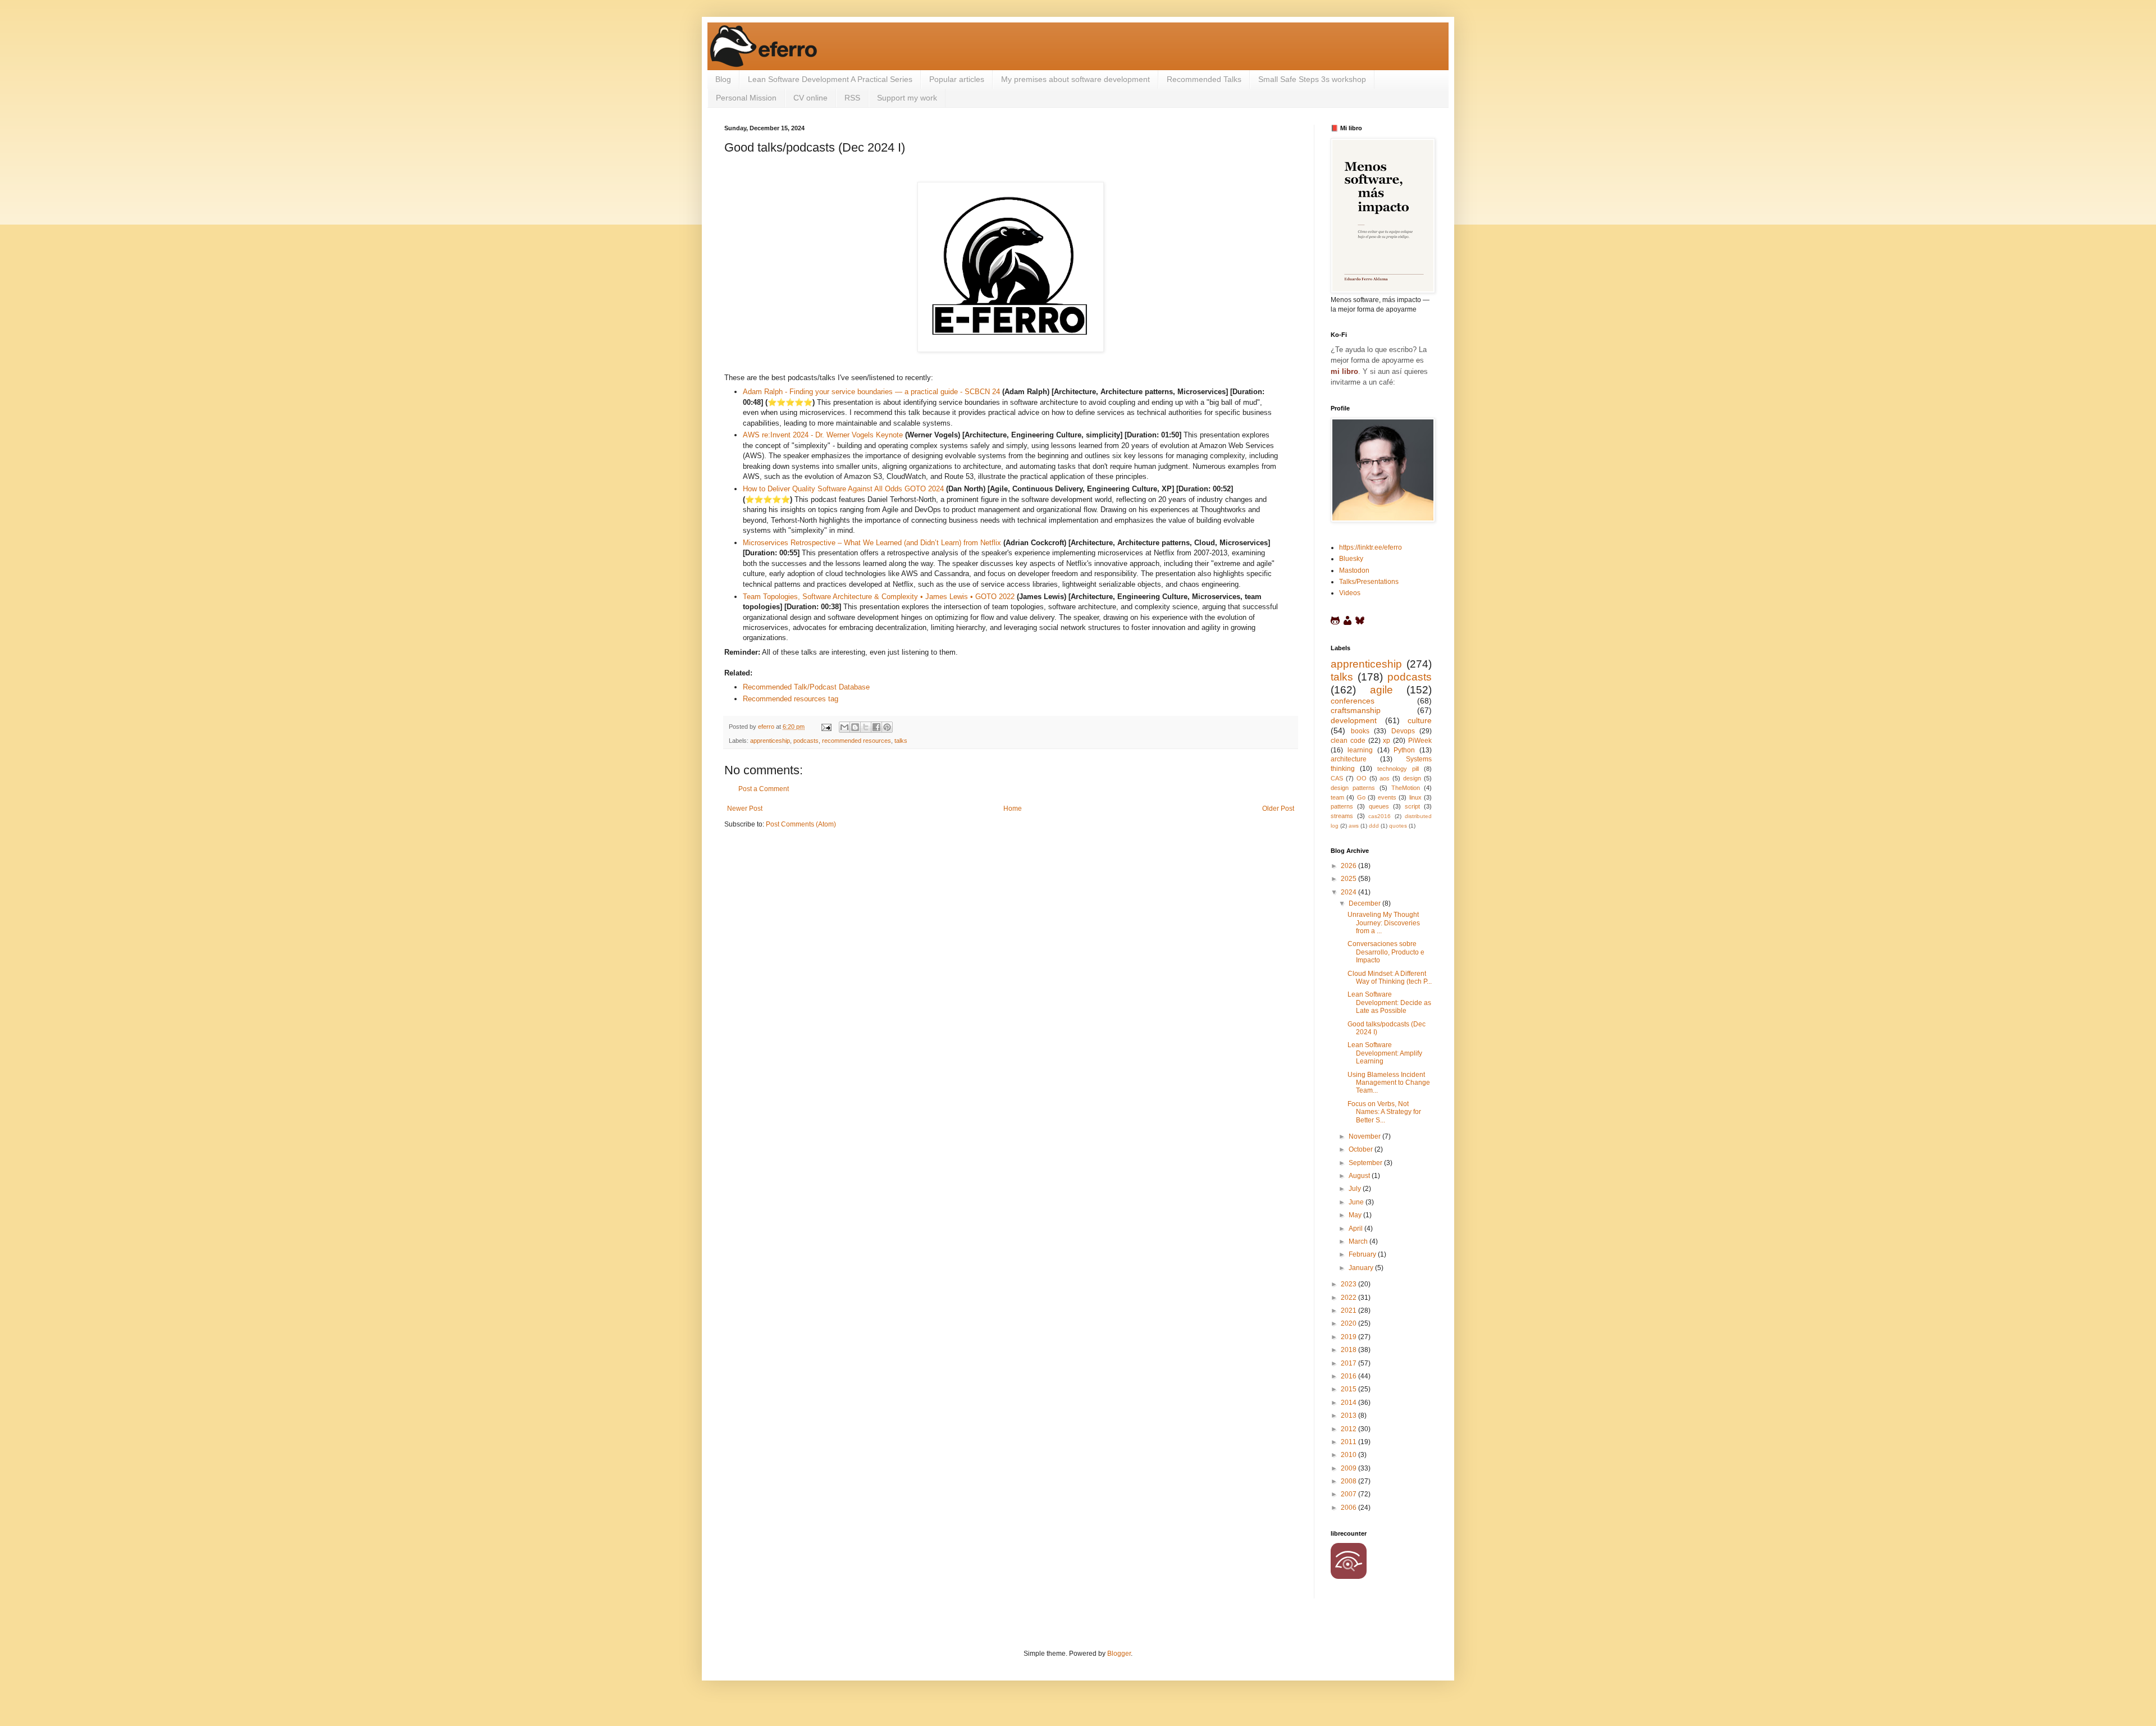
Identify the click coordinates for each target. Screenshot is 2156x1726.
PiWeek (1420, 741)
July (1356, 1189)
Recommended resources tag (791, 699)
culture (1420, 720)
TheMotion (1406, 788)
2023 (1349, 1284)
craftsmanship (1356, 710)
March (1359, 1241)
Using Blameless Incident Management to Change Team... (1389, 1083)
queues (1379, 806)
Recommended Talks (1204, 79)
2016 (1349, 1376)
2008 (1349, 1481)
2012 (1349, 1429)
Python (1404, 750)
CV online (810, 98)
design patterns (1353, 788)
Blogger (1119, 1654)
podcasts (806, 741)
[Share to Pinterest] (887, 727)
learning (1360, 750)
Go (1361, 797)
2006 (1349, 1508)
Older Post (1278, 809)
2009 (1349, 1468)
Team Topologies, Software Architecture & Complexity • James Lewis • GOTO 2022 (879, 597)
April (1356, 1229)
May (1356, 1215)
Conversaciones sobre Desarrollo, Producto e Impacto (1386, 952)
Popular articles (957, 79)
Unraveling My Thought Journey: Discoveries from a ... (1384, 923)
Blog (723, 79)
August (1360, 1176)
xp (1387, 741)
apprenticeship (770, 741)
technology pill (1398, 769)
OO (1362, 778)
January (1362, 1268)
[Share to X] (866, 727)
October (1362, 1149)
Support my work (907, 98)
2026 (1349, 866)
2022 (1349, 1298)
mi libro (1344, 371)
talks (901, 741)
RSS (852, 98)
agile (1381, 690)
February (1363, 1254)
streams (1342, 816)
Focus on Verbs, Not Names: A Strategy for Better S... (1384, 1112)
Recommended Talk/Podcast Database (806, 687)
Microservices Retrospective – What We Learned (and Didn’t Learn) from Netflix (872, 543)
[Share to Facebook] (876, 727)
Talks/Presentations (1369, 582)
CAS (1337, 778)
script (1412, 806)
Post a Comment (764, 789)
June (1357, 1202)
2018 (1349, 1350)
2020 (1349, 1323)
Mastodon (1354, 570)
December (1365, 903)
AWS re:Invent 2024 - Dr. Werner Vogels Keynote (823, 435)
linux (1415, 797)
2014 (1349, 1403)
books (1360, 731)
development (1354, 720)
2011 (1349, 1442)
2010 (1349, 1455)
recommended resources (857, 741)
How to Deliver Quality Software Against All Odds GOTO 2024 (843, 489)
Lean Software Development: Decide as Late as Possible (1389, 1003)
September (1366, 1163)
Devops (1403, 731)
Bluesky (1351, 559)
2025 (1349, 879)
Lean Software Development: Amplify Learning (1385, 1053)
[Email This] (844, 727)
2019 (1349, 1337)
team (1337, 797)
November (1365, 1136)
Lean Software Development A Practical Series (830, 79)
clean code (1348, 741)
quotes (1398, 826)
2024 (1349, 892)
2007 (1349, 1494)
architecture (1349, 759)
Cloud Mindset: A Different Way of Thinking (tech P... (1390, 978)
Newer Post (745, 809)
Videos (1350, 593)
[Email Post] (826, 727)
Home (1013, 809)
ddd (1374, 826)
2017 (1349, 1363)
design (1412, 778)
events (1387, 797)
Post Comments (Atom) (801, 824)
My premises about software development (1075, 79)
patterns (1342, 806)
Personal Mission (746, 98)
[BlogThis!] (855, 727)
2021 (1349, 1311)
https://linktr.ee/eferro (1371, 547)
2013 (1349, 1415)
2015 (1349, 1389)
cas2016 (1380, 816)
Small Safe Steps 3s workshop (1312, 79)
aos (1385, 778)
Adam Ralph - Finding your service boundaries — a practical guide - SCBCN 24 (871, 392)
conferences (1353, 701)
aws (1354, 826)
